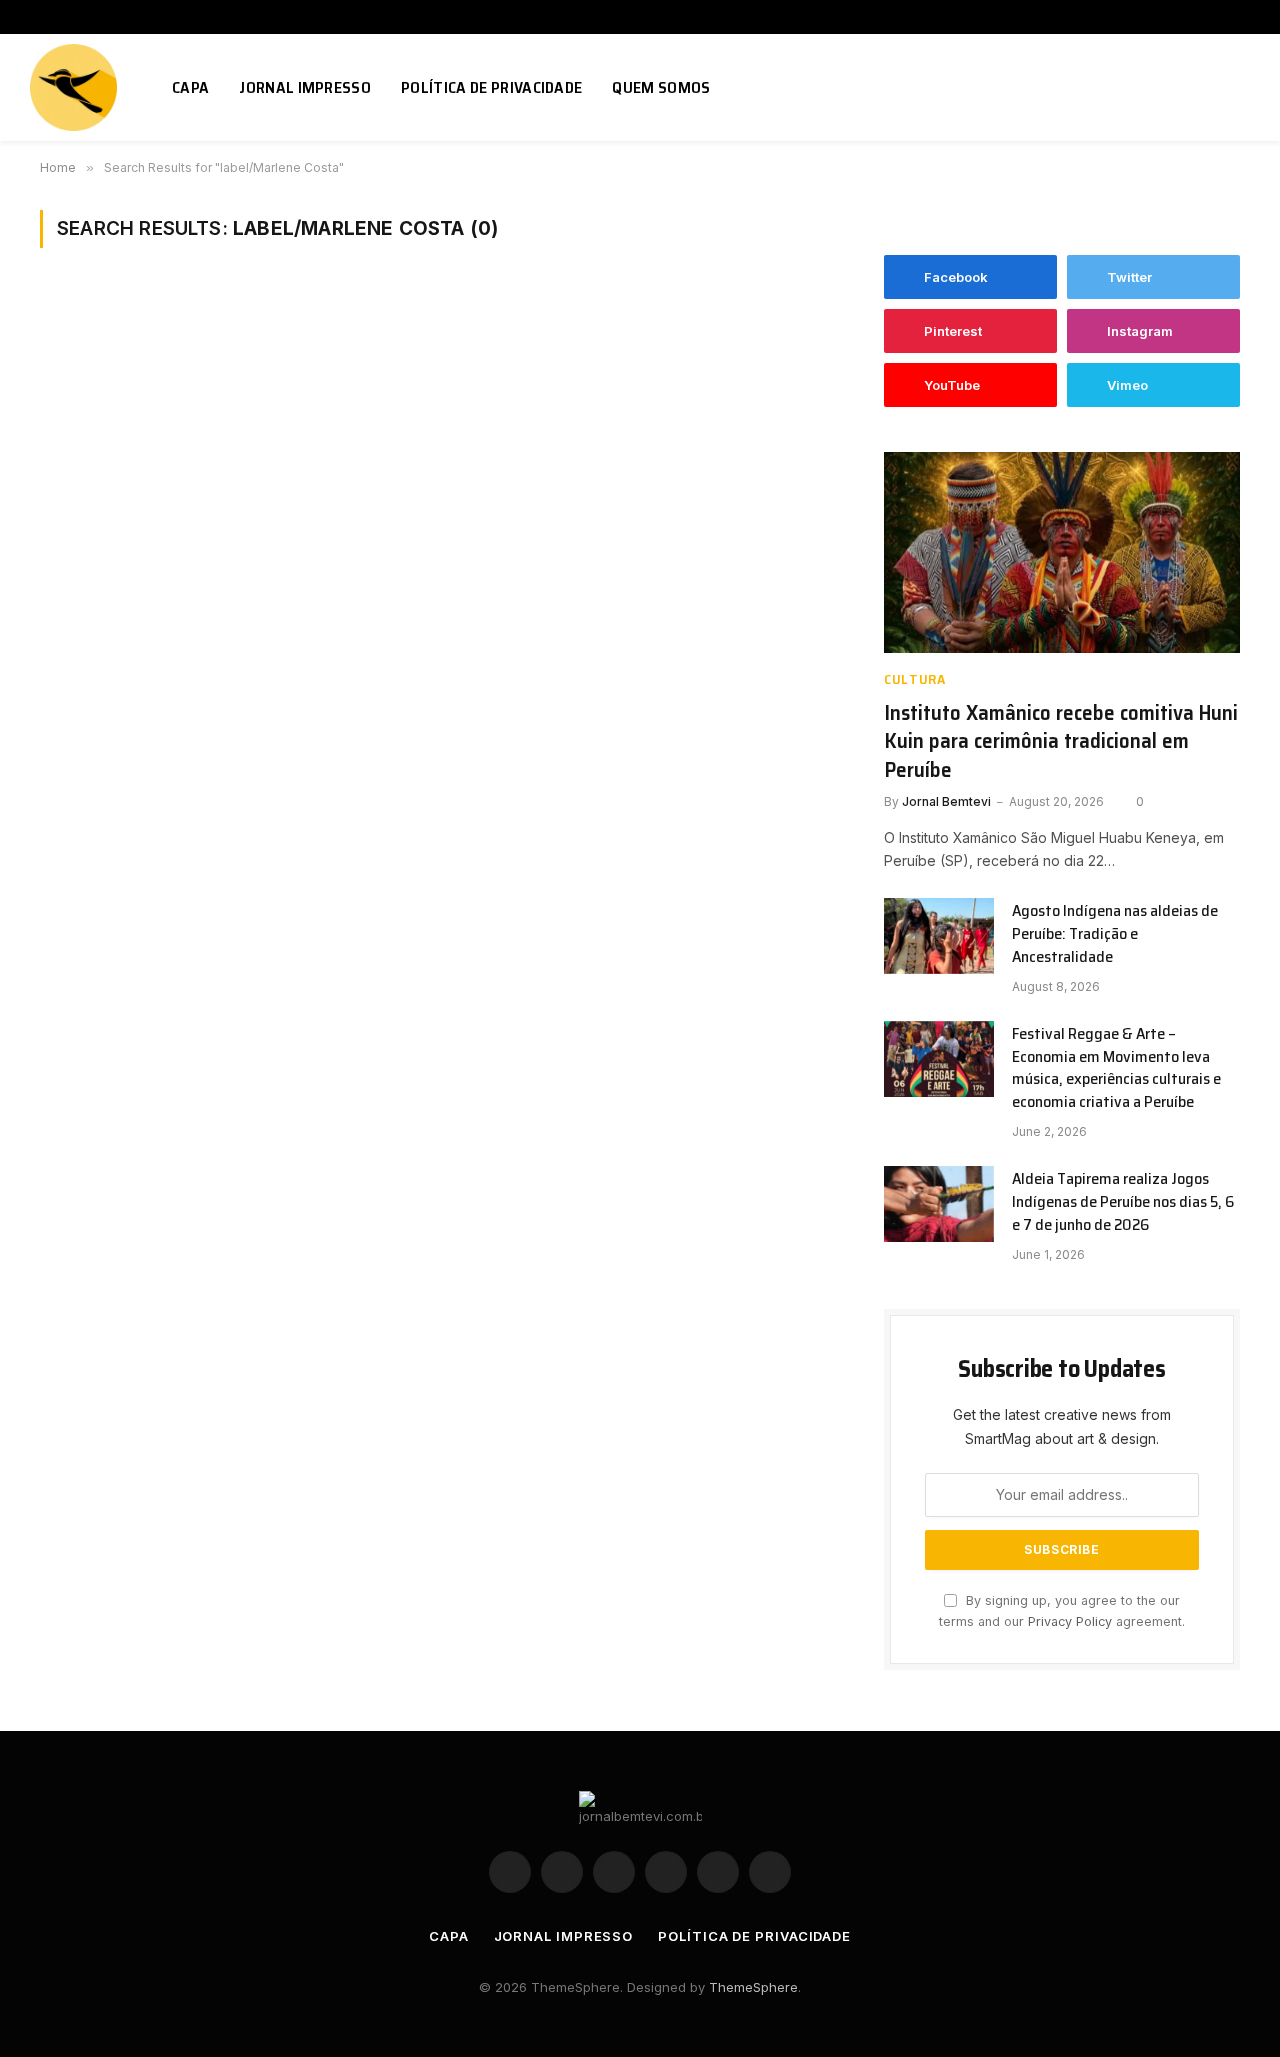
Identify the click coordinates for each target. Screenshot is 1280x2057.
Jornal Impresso (305, 87)
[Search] (1242, 87)
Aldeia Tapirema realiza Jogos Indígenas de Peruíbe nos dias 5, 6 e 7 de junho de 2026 (1123, 1202)
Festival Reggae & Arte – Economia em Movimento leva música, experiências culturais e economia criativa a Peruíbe (1116, 1069)
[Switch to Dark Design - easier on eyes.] (1213, 88)
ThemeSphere (753, 1987)
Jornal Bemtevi (946, 801)
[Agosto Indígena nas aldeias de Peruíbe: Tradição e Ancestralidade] (939, 936)
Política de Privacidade (491, 87)
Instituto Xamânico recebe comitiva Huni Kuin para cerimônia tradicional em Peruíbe (1061, 742)
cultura (915, 679)
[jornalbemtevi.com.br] (76, 87)
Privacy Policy (1070, 1621)
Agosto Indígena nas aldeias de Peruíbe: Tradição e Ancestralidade (1115, 934)
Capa (190, 87)
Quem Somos (661, 87)
